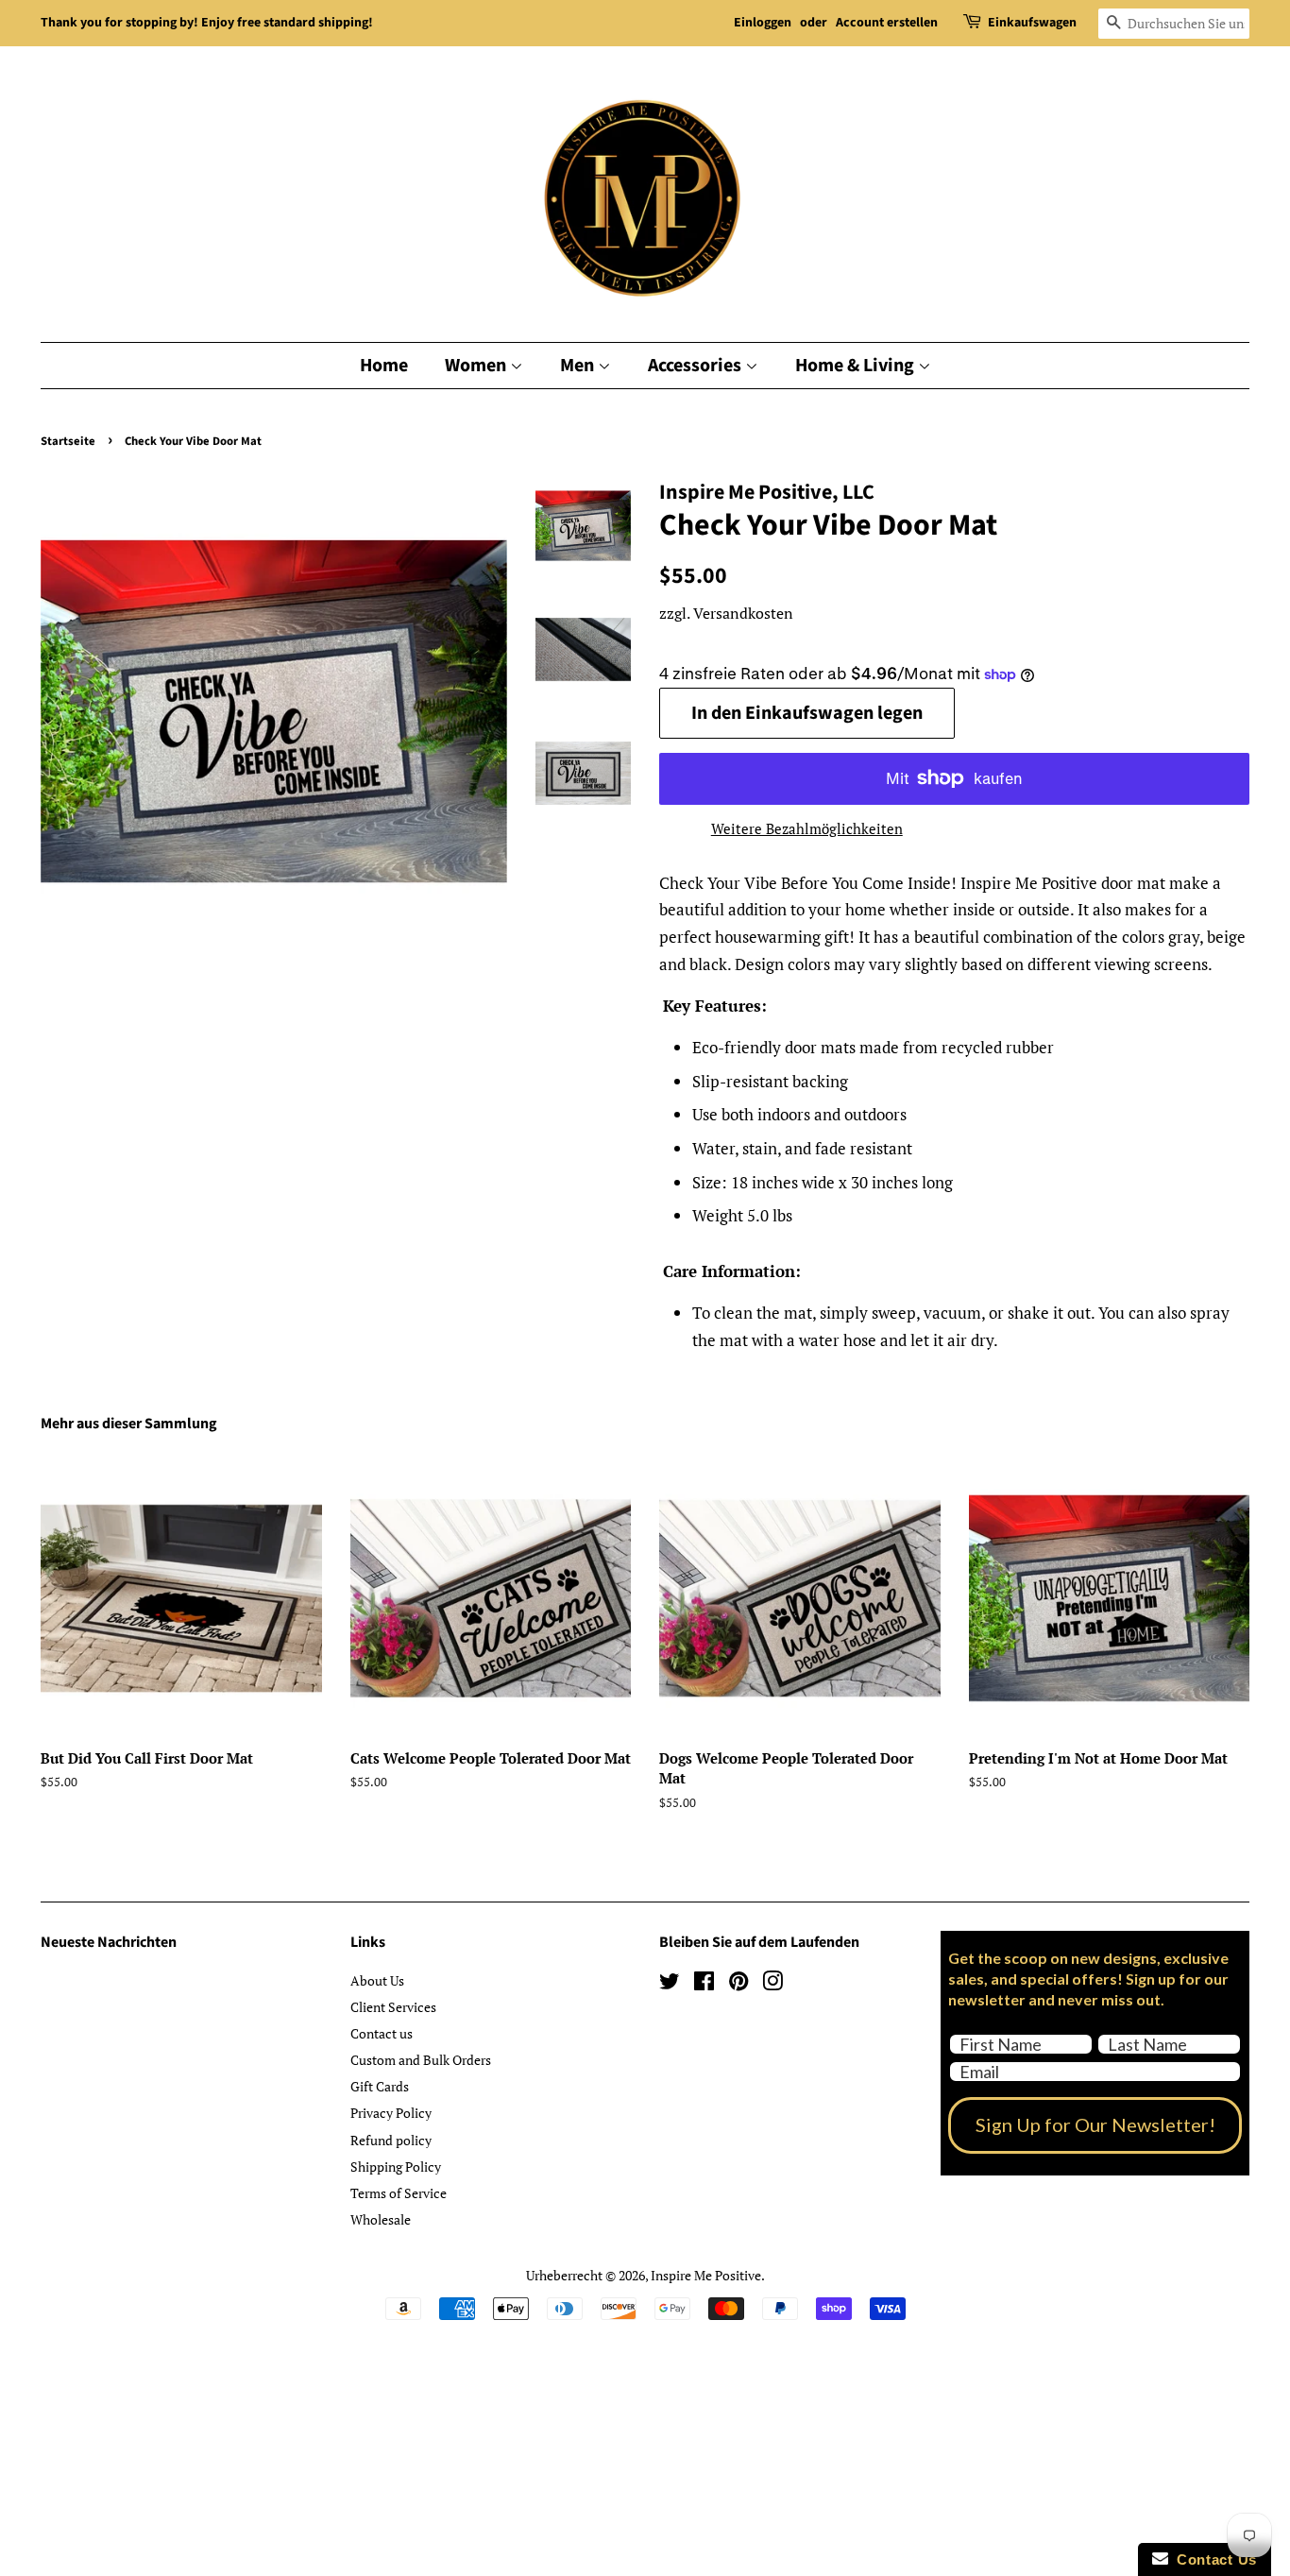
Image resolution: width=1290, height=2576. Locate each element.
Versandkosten (743, 613)
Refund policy (391, 2140)
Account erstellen (887, 23)
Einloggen (763, 23)
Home (384, 366)
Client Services (393, 2007)
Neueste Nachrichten (109, 1942)
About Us (377, 1980)
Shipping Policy (396, 2167)
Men (579, 366)
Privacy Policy (391, 2113)
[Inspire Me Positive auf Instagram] (772, 1984)
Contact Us (1213, 2559)
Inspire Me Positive (706, 2275)
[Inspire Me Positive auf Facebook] (704, 1984)
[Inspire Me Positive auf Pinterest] (738, 1984)
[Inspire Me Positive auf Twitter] (670, 1984)
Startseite (68, 441)
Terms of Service (399, 2193)
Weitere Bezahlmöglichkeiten (807, 828)
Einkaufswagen (1032, 23)
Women (477, 366)
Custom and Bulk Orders (421, 2060)
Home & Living (857, 366)
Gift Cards (380, 2086)
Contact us (382, 2033)
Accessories (696, 366)
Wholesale (381, 2219)
